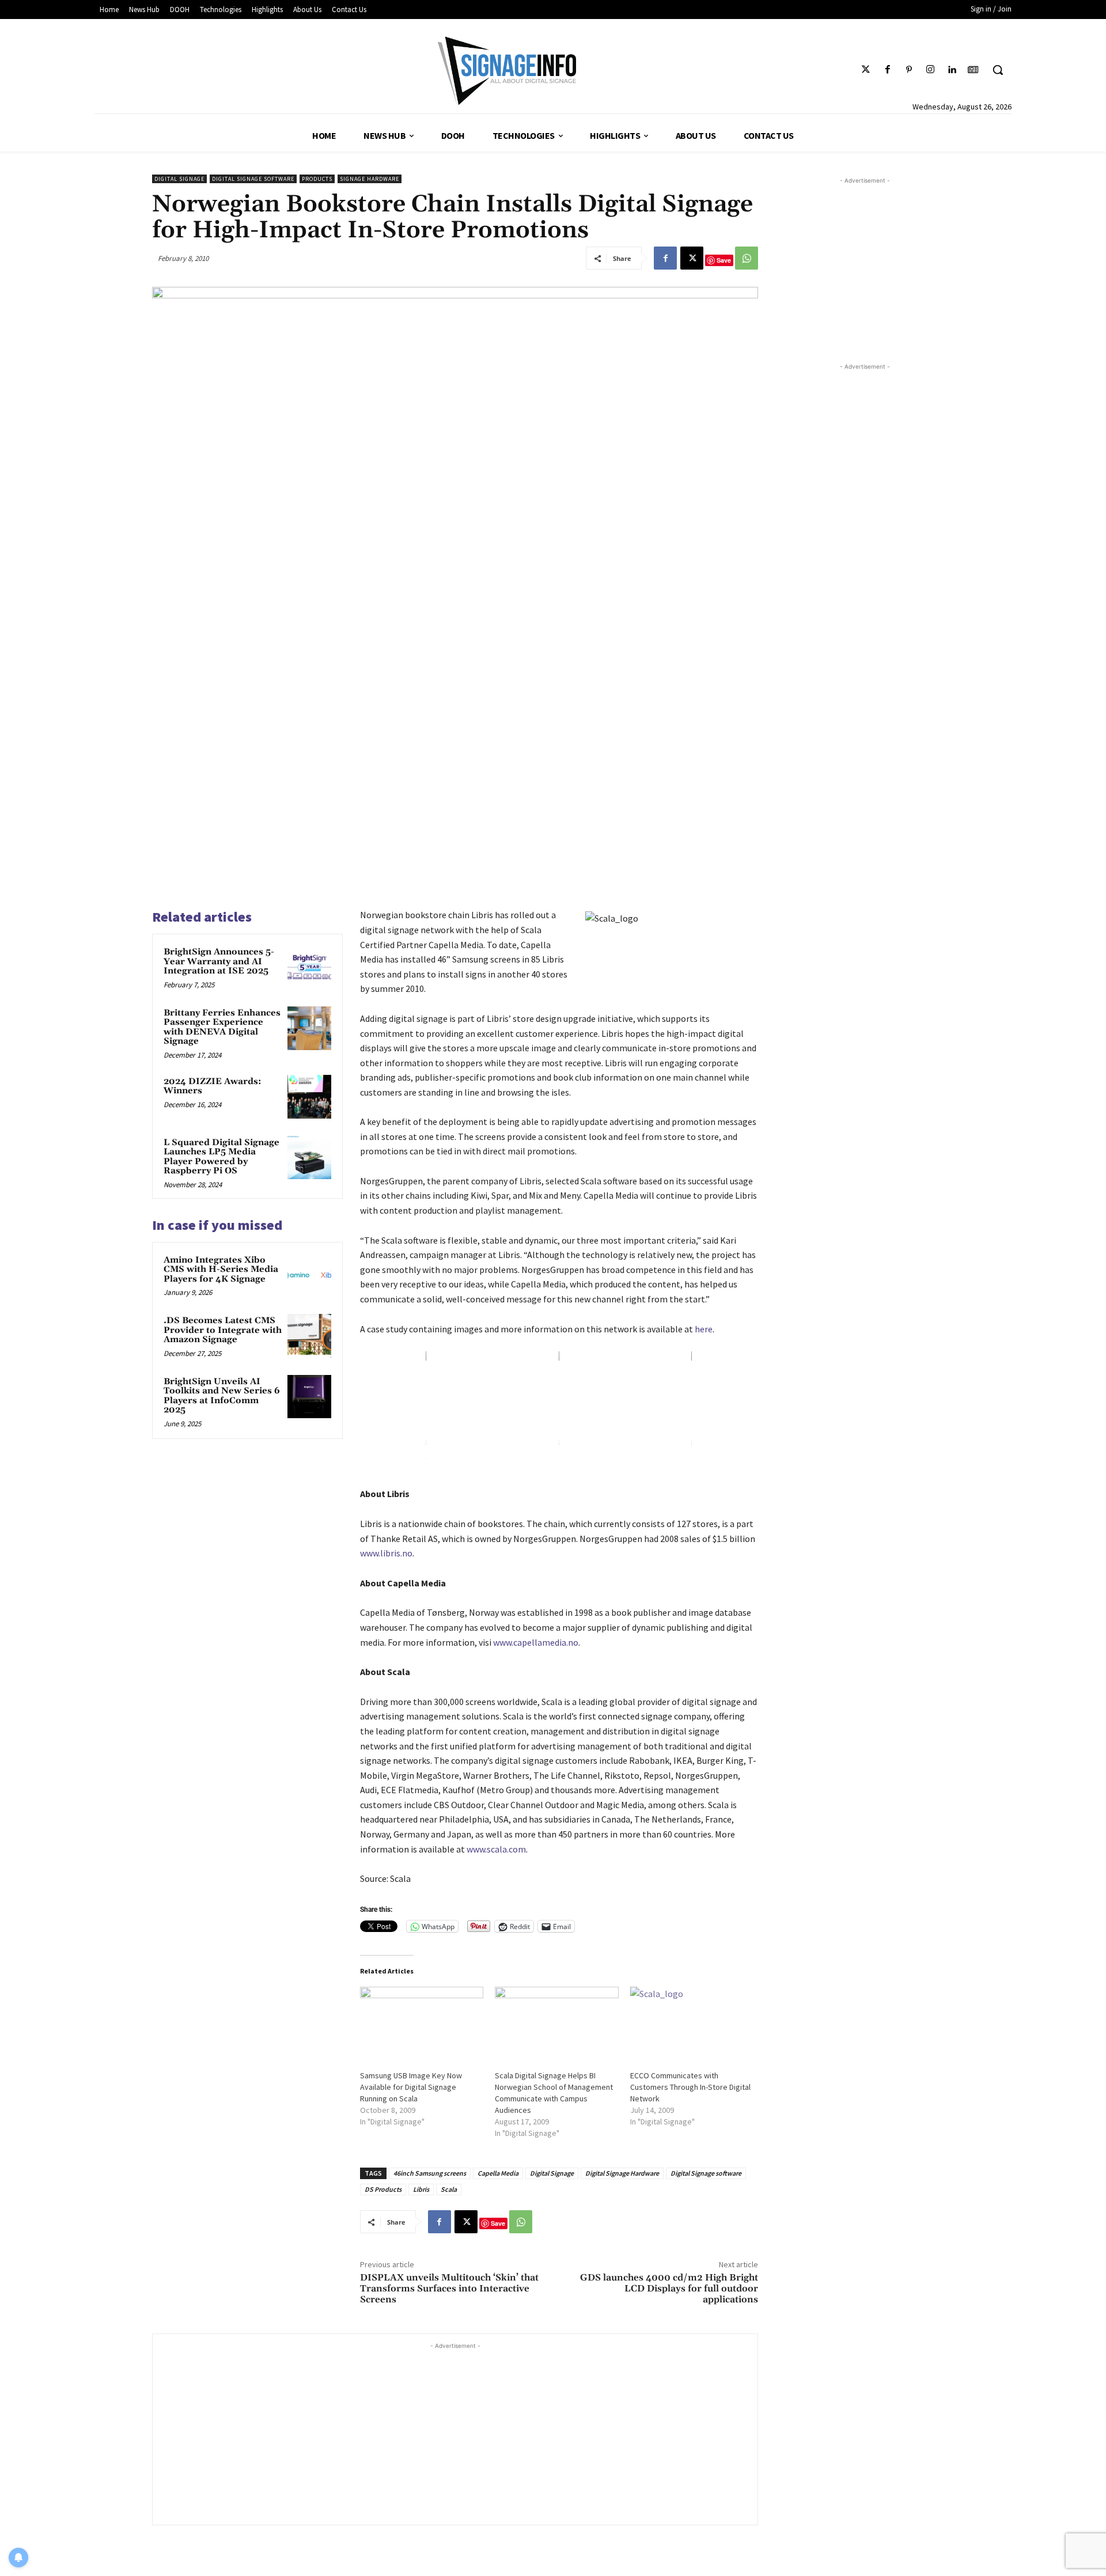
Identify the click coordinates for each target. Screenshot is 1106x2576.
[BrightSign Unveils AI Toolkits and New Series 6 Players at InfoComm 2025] (309, 1397)
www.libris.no (386, 1553)
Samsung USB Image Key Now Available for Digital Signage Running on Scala (411, 2087)
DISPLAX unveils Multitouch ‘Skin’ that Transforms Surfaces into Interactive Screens (449, 2289)
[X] (692, 258)
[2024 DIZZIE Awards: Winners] (309, 1097)
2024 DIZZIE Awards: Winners (213, 1086)
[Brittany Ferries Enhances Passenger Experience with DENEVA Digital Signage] (309, 1028)
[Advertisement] (455, 2433)
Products (317, 179)
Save (724, 260)
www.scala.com (496, 1849)
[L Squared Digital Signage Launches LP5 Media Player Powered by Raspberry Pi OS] (309, 1158)
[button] (998, 70)
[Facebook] (887, 70)
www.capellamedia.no (536, 1642)
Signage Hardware (370, 179)
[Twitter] (866, 70)
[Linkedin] (952, 70)
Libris (421, 2189)
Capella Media (498, 2173)
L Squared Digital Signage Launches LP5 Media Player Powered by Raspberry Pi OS (221, 1157)
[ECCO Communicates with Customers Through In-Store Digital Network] (692, 2022)
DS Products (383, 2189)
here (704, 1329)
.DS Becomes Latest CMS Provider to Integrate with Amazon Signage (223, 1330)
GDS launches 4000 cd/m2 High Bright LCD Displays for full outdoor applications (669, 2289)
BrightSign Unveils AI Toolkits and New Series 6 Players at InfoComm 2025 (222, 1396)
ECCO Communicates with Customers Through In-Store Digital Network (690, 2087)
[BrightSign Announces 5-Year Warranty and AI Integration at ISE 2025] (309, 967)
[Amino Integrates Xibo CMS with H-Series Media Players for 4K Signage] (309, 1275)
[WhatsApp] (747, 258)
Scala (449, 2189)
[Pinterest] (909, 70)
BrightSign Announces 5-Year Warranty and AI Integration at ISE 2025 (219, 961)
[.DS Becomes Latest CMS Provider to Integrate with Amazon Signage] (309, 1336)
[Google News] (973, 70)
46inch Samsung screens (430, 2173)
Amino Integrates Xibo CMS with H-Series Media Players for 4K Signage (221, 1270)
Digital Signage (179, 179)
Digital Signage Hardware (622, 2173)
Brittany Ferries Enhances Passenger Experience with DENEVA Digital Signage (222, 1027)
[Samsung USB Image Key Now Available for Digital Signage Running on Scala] (422, 2022)
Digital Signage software (253, 179)
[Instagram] (930, 70)
